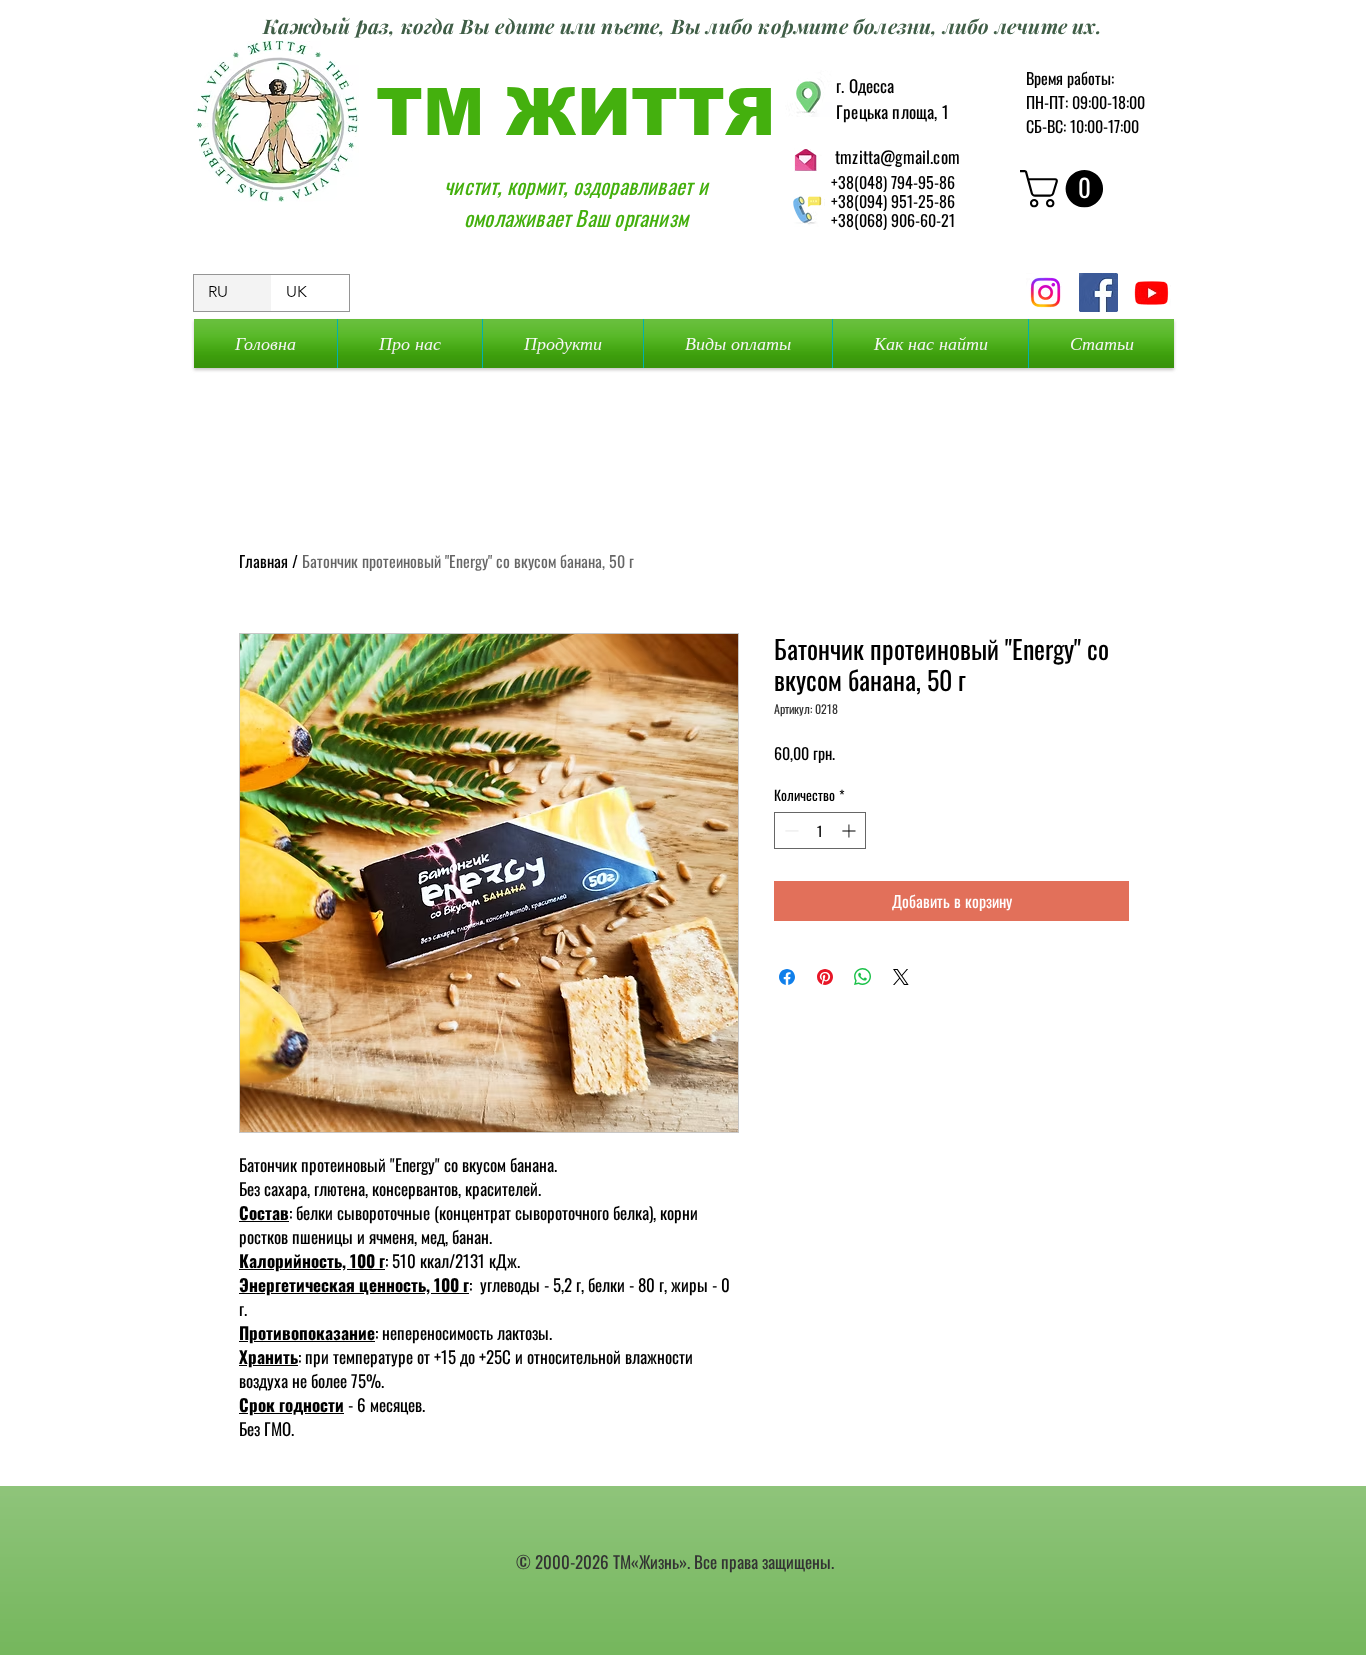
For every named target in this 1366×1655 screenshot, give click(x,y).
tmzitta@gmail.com (897, 156)
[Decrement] (789, 830)
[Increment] (850, 830)
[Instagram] (1045, 292)
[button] (1066, 189)
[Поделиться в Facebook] (787, 977)
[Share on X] (901, 977)
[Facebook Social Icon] (1098, 292)
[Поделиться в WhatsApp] (863, 977)
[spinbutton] (820, 830)
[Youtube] (1151, 292)
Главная (263, 561)
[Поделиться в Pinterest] (825, 977)
